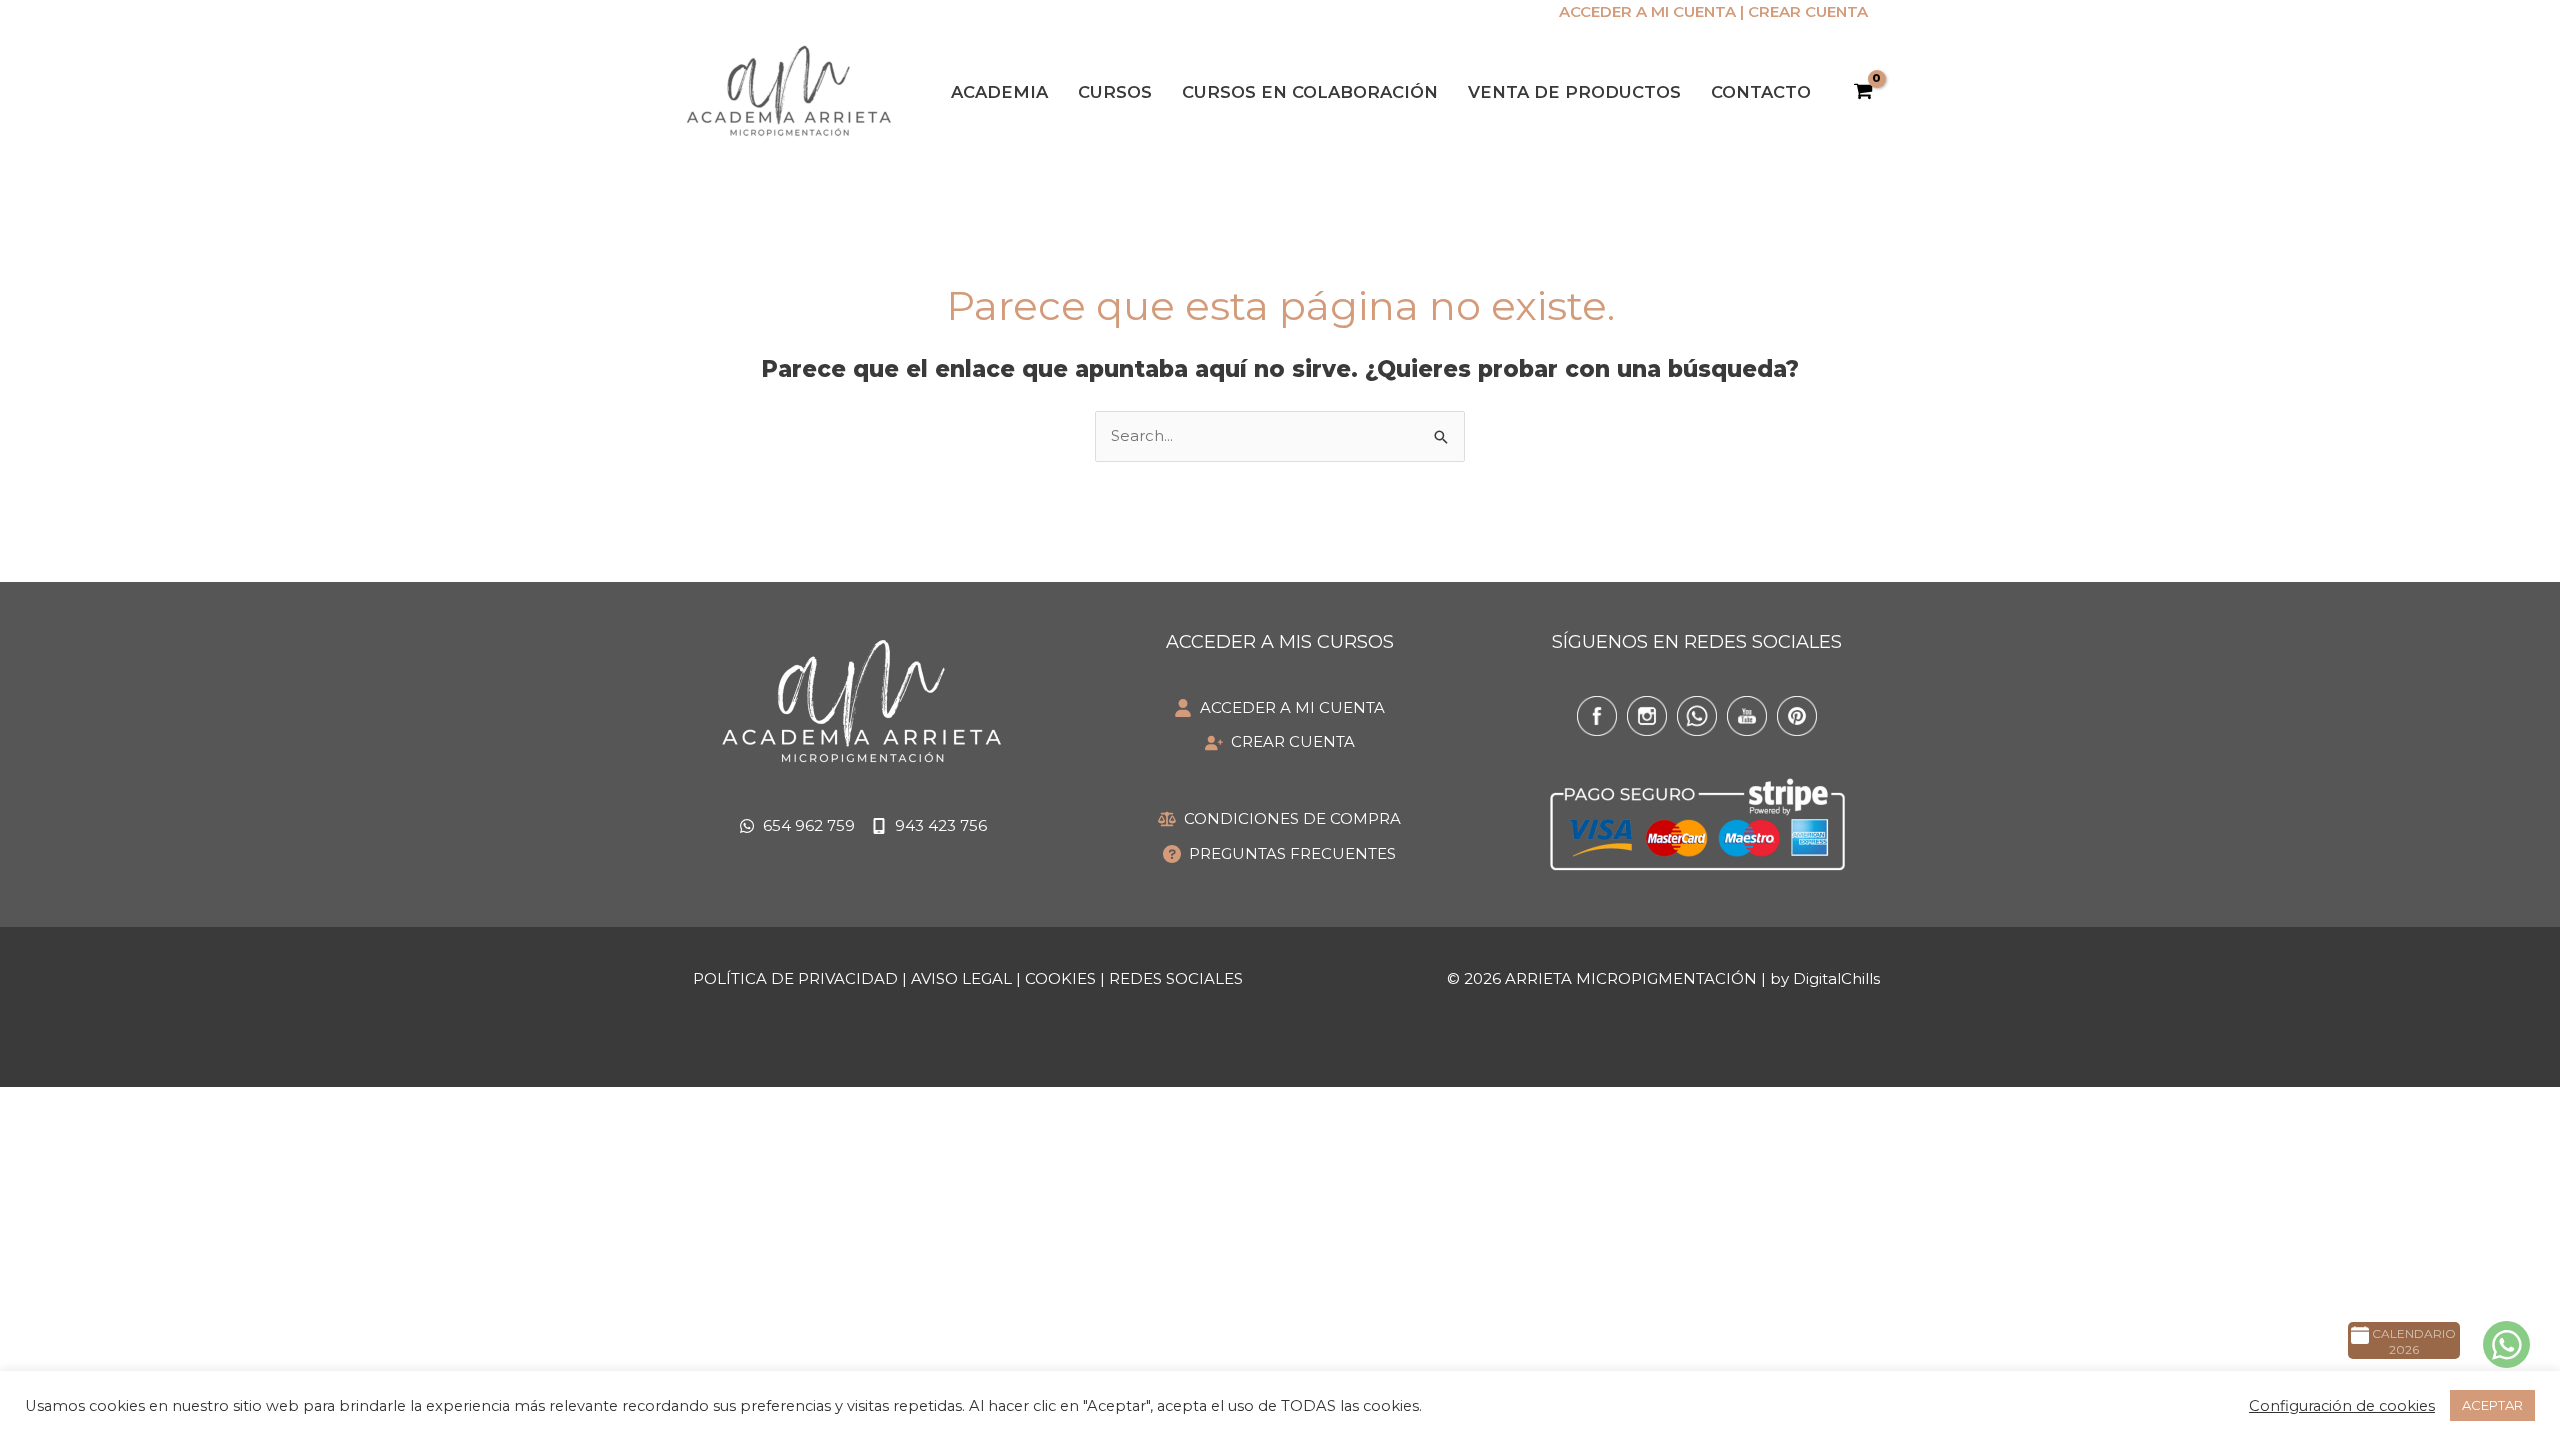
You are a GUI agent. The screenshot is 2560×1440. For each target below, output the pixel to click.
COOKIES (1060, 978)
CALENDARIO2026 (2412, 1341)
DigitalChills (1836, 978)
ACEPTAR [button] (2492, 1405)
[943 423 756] (929, 826)
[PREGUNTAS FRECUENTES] (1279, 854)
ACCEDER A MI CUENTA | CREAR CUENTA (1713, 11)
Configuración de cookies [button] (2342, 1406)
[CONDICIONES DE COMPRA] (1279, 819)
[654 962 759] (797, 826)
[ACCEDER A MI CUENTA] (1279, 708)
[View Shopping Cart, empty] (1863, 92)
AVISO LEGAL (961, 978)
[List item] (1597, 716)
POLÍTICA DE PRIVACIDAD (795, 978)
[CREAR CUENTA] (1280, 742)
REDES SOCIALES (1176, 978)
